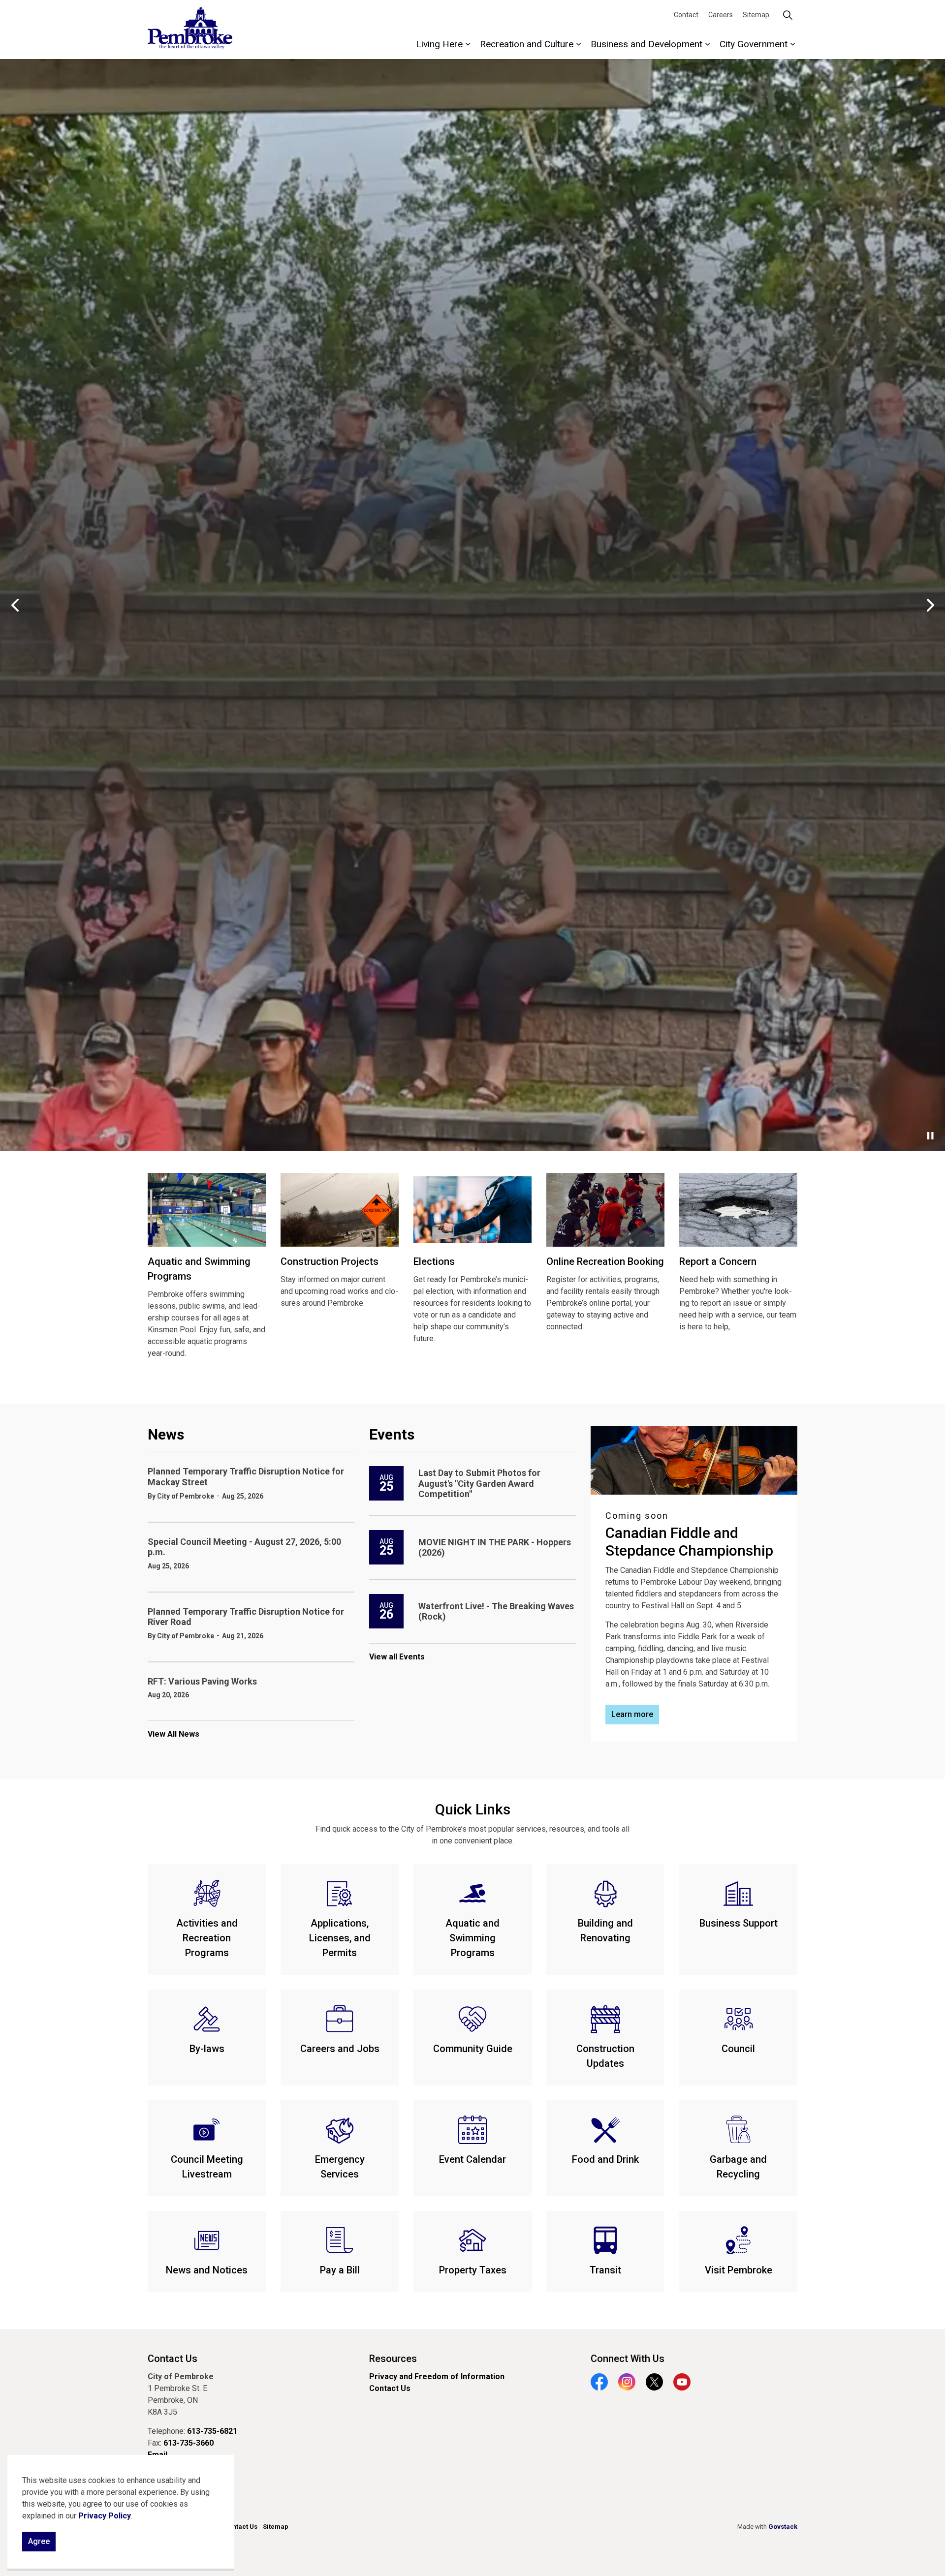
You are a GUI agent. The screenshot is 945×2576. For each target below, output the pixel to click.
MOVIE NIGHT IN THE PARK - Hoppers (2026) (495, 2071)
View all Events (397, 2180)
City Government (754, 44)
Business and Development (646, 44)
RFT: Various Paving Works (202, 2205)
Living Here (439, 44)
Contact (686, 15)
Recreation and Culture (527, 44)
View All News (173, 2258)
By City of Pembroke (181, 2020)
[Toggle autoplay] (930, 1659)
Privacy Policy (105, 2516)
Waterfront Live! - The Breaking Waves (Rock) (496, 2135)
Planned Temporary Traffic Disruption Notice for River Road (246, 2140)
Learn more (473, 1617)
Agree (39, 2541)
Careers (721, 15)
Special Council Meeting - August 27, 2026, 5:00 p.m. (244, 2070)
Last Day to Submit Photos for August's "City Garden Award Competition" (479, 2007)
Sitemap (756, 15)
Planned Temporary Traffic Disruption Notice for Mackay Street (246, 2000)
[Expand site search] (787, 15)
